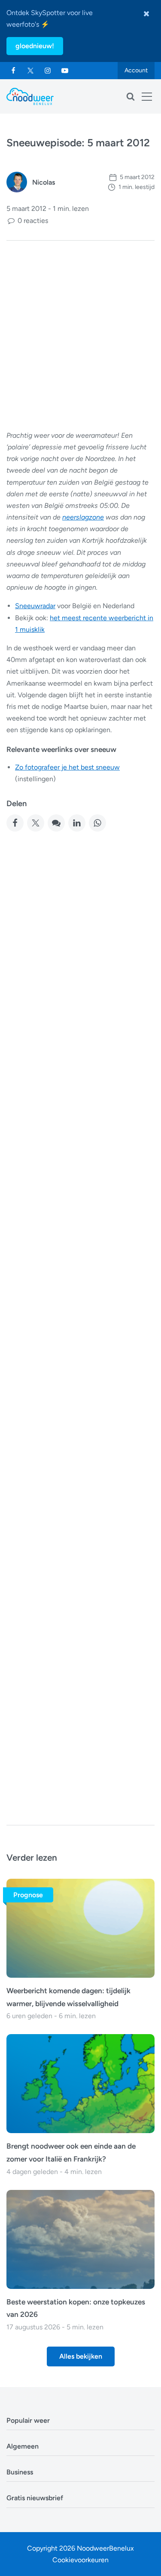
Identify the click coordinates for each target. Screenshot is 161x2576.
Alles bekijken (81, 2356)
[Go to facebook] (13, 71)
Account (136, 70)
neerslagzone (83, 517)
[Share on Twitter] (36, 823)
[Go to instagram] (48, 71)
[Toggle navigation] (147, 96)
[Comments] (56, 823)
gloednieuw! (35, 46)
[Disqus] (80, 1689)
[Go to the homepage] (30, 96)
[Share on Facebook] (15, 823)
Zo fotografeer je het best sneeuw (67, 767)
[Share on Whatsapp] (97, 823)
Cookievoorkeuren (80, 2560)
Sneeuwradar (35, 606)
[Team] (17, 182)
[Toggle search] (131, 96)
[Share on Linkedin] (77, 823)
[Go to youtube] (65, 71)
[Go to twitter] (30, 71)
